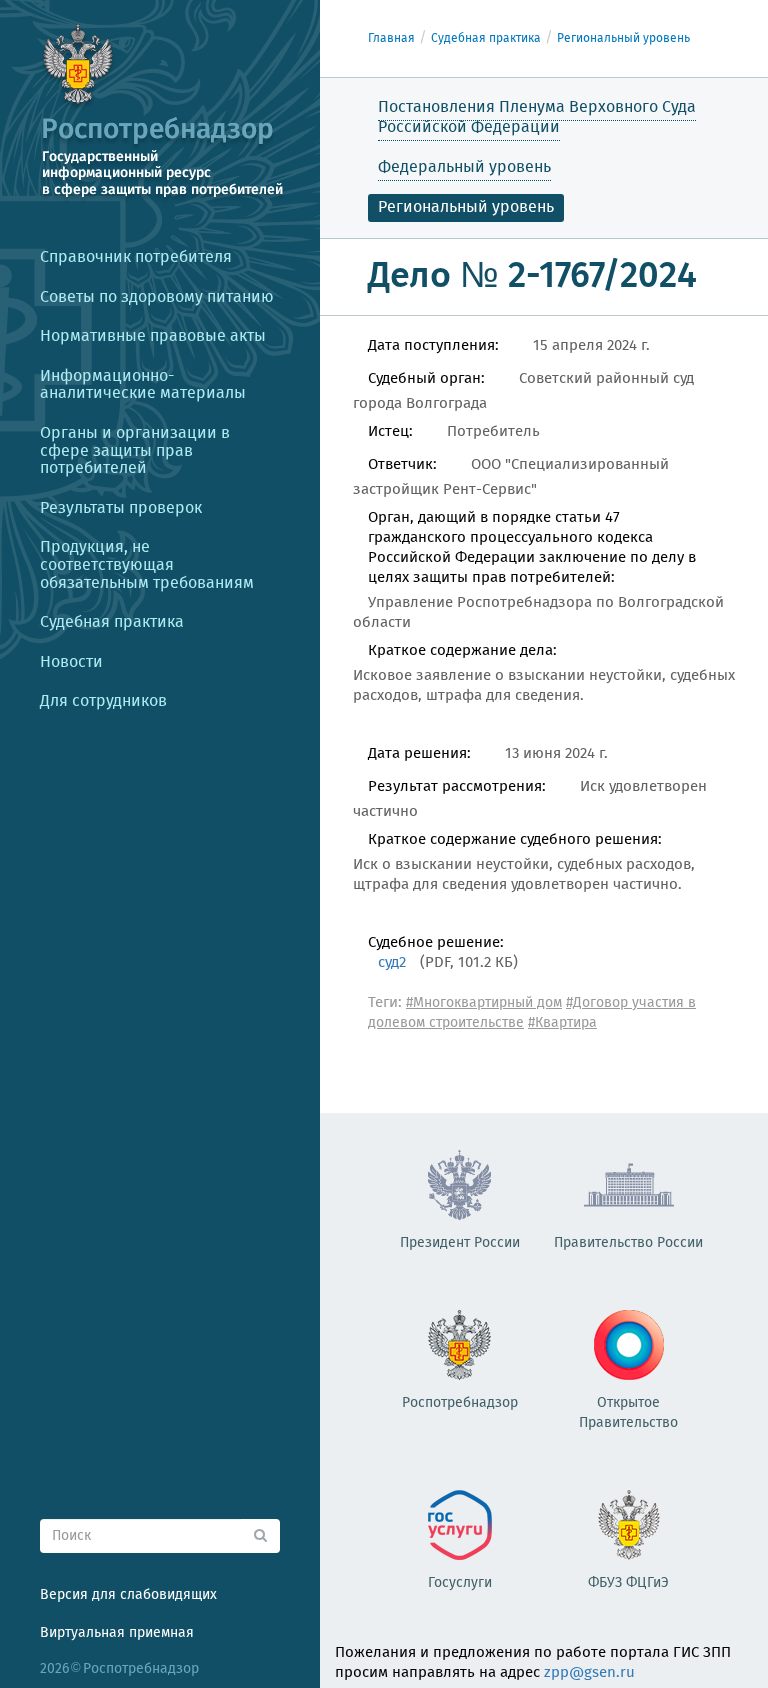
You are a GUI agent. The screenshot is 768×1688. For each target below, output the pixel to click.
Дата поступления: (433, 346)
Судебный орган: (426, 379)
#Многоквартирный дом (484, 1003)
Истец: (390, 432)
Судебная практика (486, 38)
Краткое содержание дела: (462, 651)
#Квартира (562, 1023)
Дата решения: (419, 754)
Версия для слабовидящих (128, 1595)
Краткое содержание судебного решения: (515, 840)
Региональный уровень (623, 38)
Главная (391, 38)
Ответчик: (402, 465)
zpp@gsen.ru (589, 1673)
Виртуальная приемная (117, 1633)
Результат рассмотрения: (457, 787)
